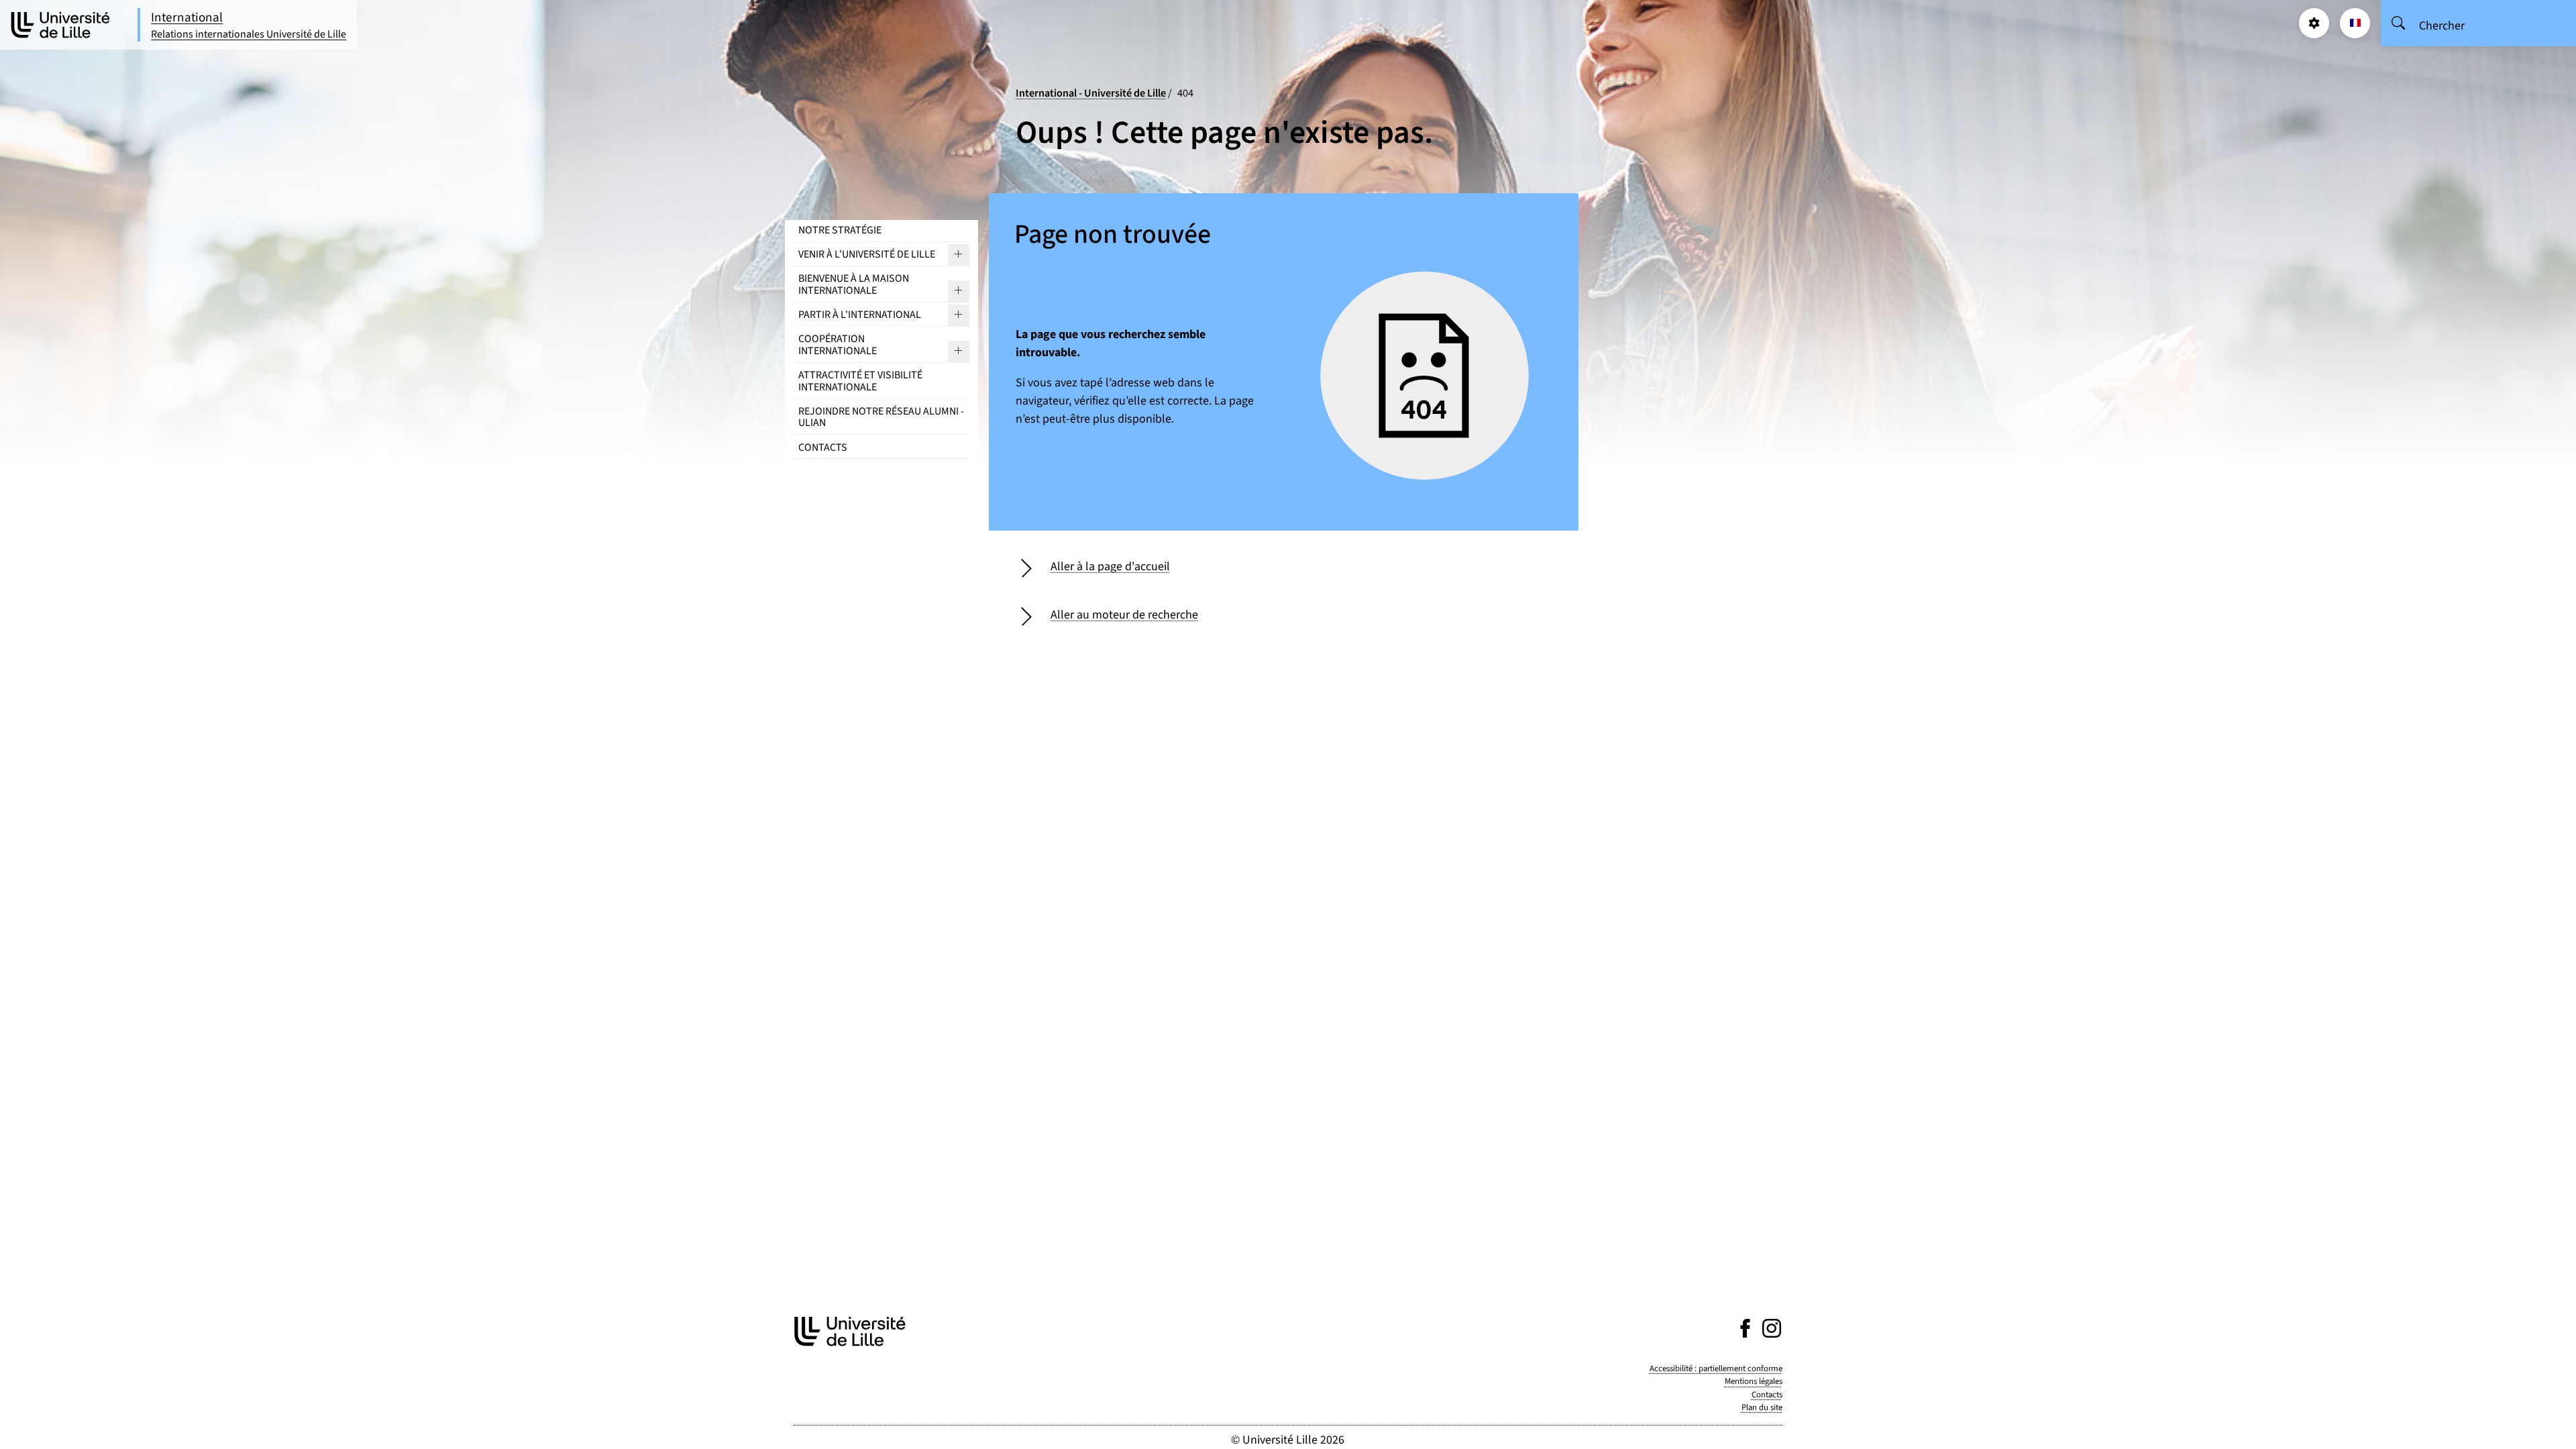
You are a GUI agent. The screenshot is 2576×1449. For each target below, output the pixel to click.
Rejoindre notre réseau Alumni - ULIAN (881, 417)
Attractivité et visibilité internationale (860, 381)
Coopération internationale (838, 345)
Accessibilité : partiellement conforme (1716, 1368)
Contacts (823, 447)
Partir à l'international (860, 315)
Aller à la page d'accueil (1110, 567)
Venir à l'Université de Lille (867, 254)
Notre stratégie (840, 230)
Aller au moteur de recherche (1124, 615)
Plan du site (1762, 1407)
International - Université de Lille (1091, 93)
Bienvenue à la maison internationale (854, 284)
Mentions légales (1754, 1381)
